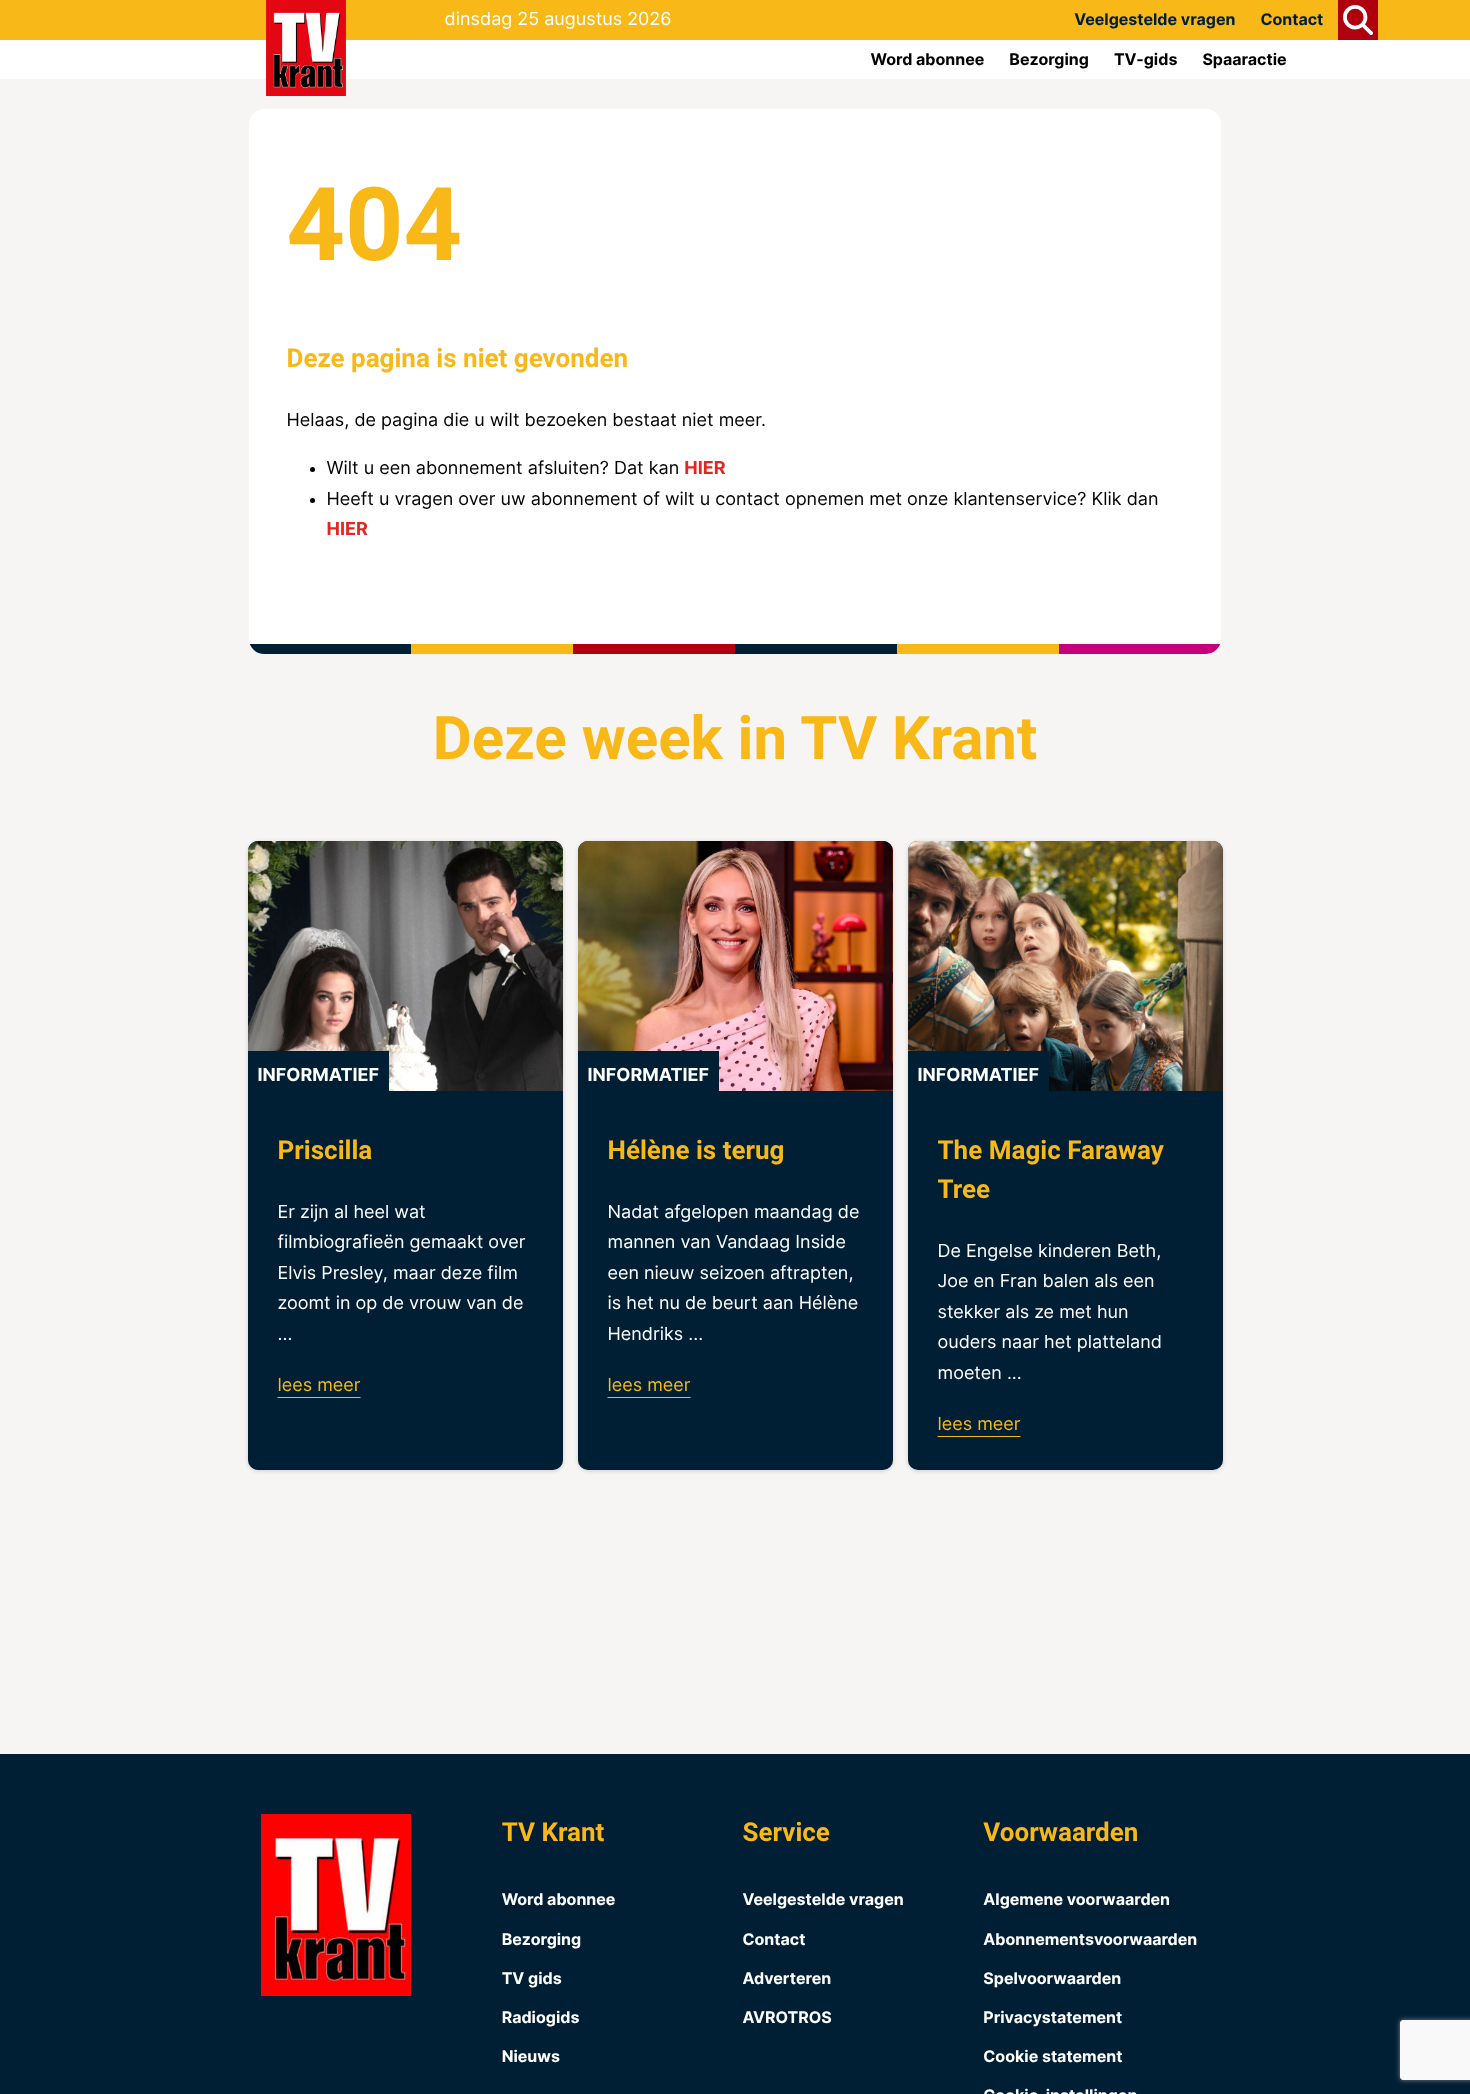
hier (704, 468)
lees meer (319, 1385)
